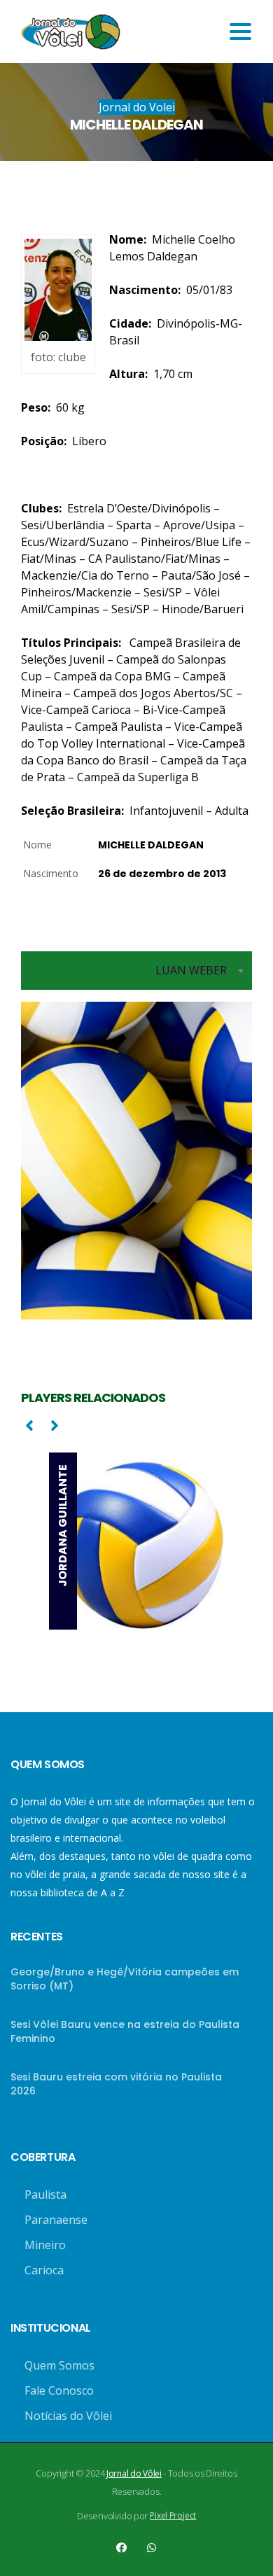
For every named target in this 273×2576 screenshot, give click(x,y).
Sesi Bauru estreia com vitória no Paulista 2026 (116, 2084)
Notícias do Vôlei (68, 2416)
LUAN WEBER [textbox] (191, 970)
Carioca (44, 2270)
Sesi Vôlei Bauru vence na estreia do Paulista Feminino (125, 2031)
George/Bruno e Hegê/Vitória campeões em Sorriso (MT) (125, 1979)
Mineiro (45, 2245)
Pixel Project (173, 2515)
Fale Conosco (59, 2390)
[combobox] (136, 971)
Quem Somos (59, 2365)
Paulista (45, 2194)
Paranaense (56, 2220)
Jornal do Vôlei (134, 2473)
